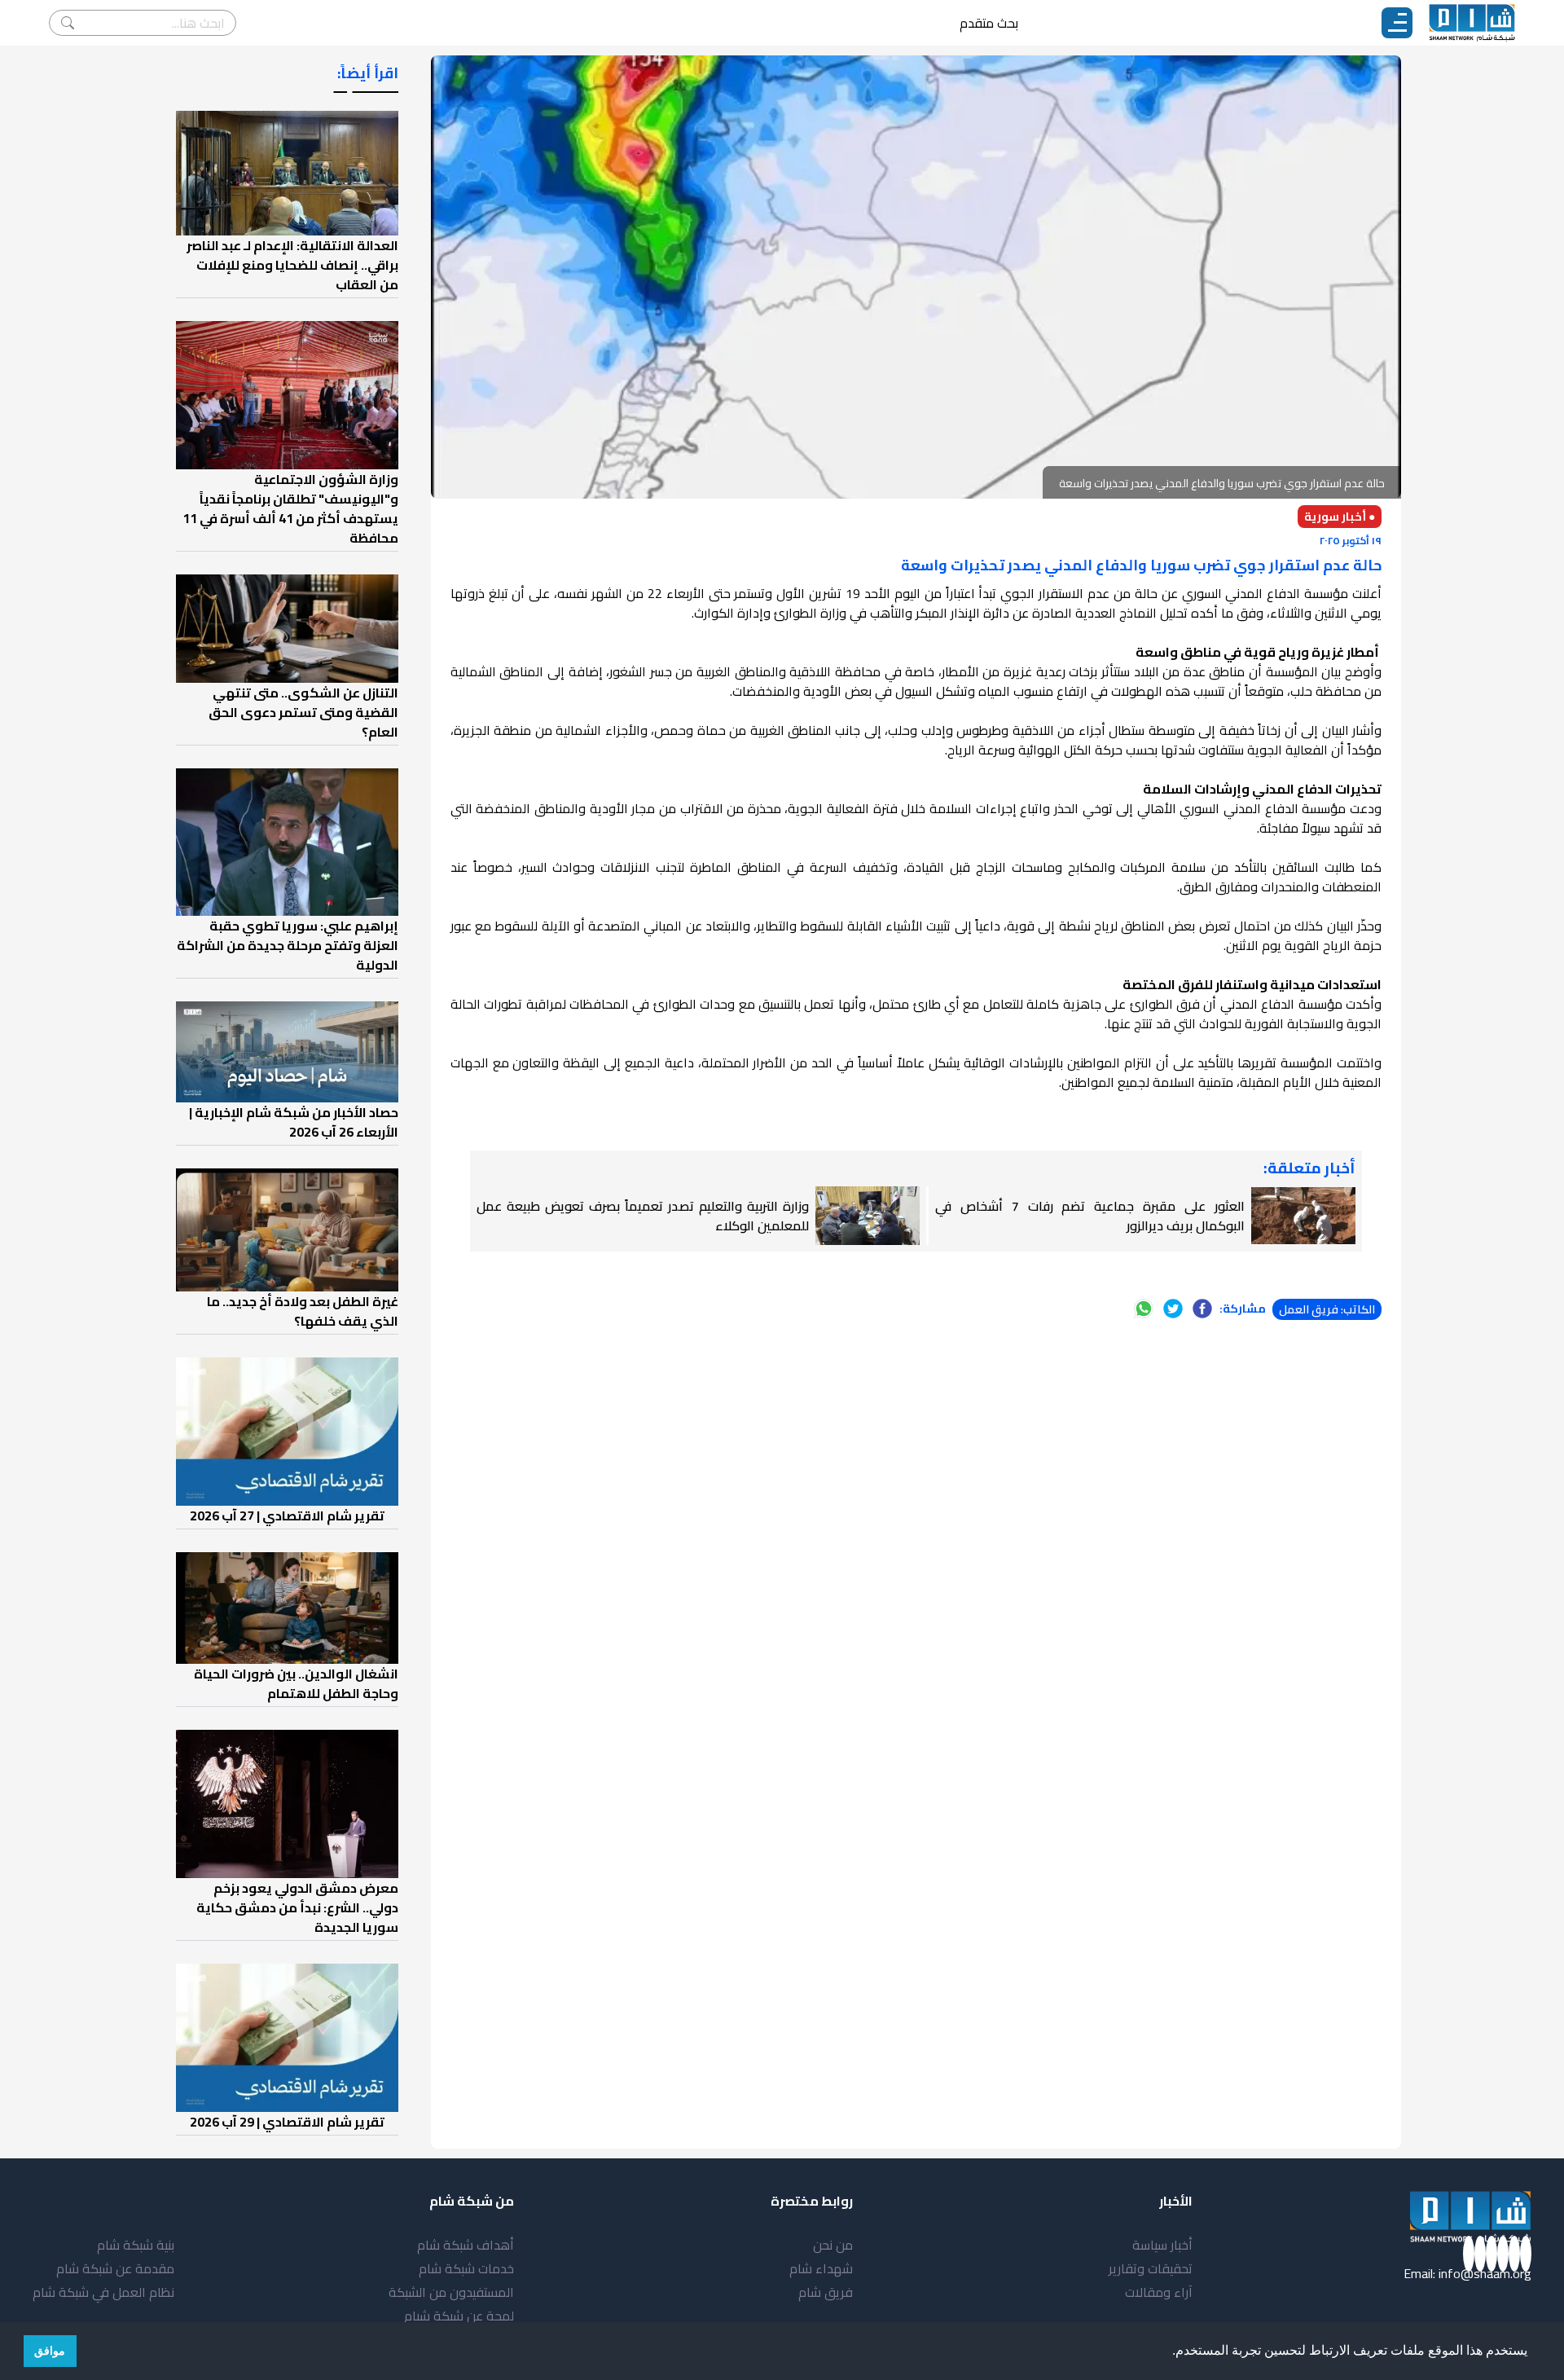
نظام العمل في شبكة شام (103, 2292)
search (68, 23)
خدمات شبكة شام (466, 2268)
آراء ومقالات (1159, 2292)
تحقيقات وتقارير (1151, 2268)
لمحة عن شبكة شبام (459, 2316)
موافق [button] (50, 2351)
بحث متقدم (989, 23)
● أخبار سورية (1340, 517)
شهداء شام (821, 2268)
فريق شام (826, 2292)
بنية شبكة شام (136, 2245)
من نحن (833, 2245)
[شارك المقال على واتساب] (1144, 1309)
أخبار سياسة (1162, 2245)
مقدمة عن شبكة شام (115, 2268)
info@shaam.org (1485, 2273)
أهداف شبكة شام (466, 2245)
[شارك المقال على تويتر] (1173, 1309)
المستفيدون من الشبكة (451, 2292)
